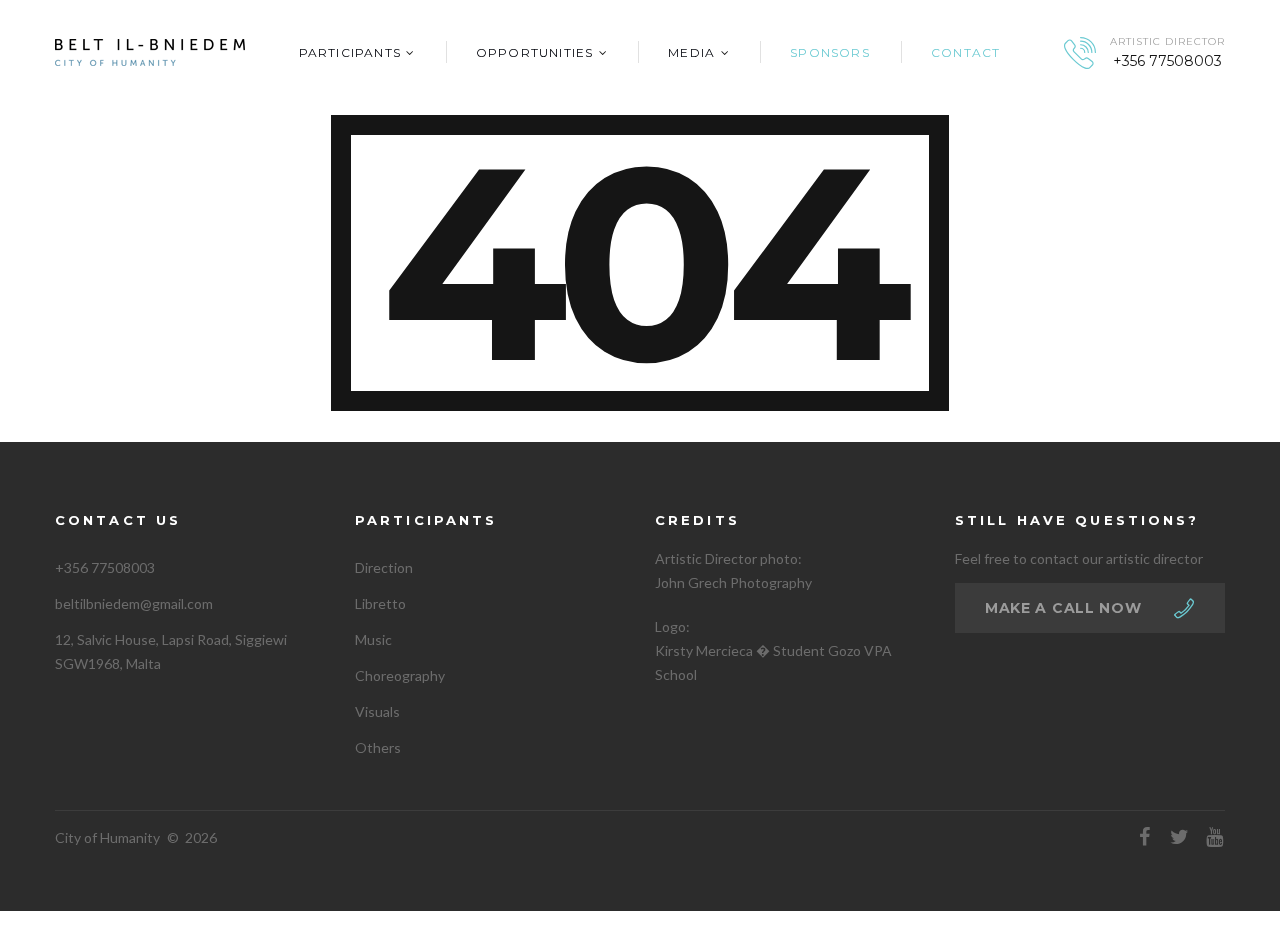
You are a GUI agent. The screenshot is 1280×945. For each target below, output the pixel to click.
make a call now (1063, 608)
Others (378, 747)
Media (691, 52)
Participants (350, 52)
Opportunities (535, 52)
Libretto (380, 603)
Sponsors (830, 52)
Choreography (400, 675)
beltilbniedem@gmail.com (134, 603)
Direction (384, 567)
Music (373, 639)
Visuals (377, 711)
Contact (965, 52)
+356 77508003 (1167, 61)
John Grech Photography (733, 582)
